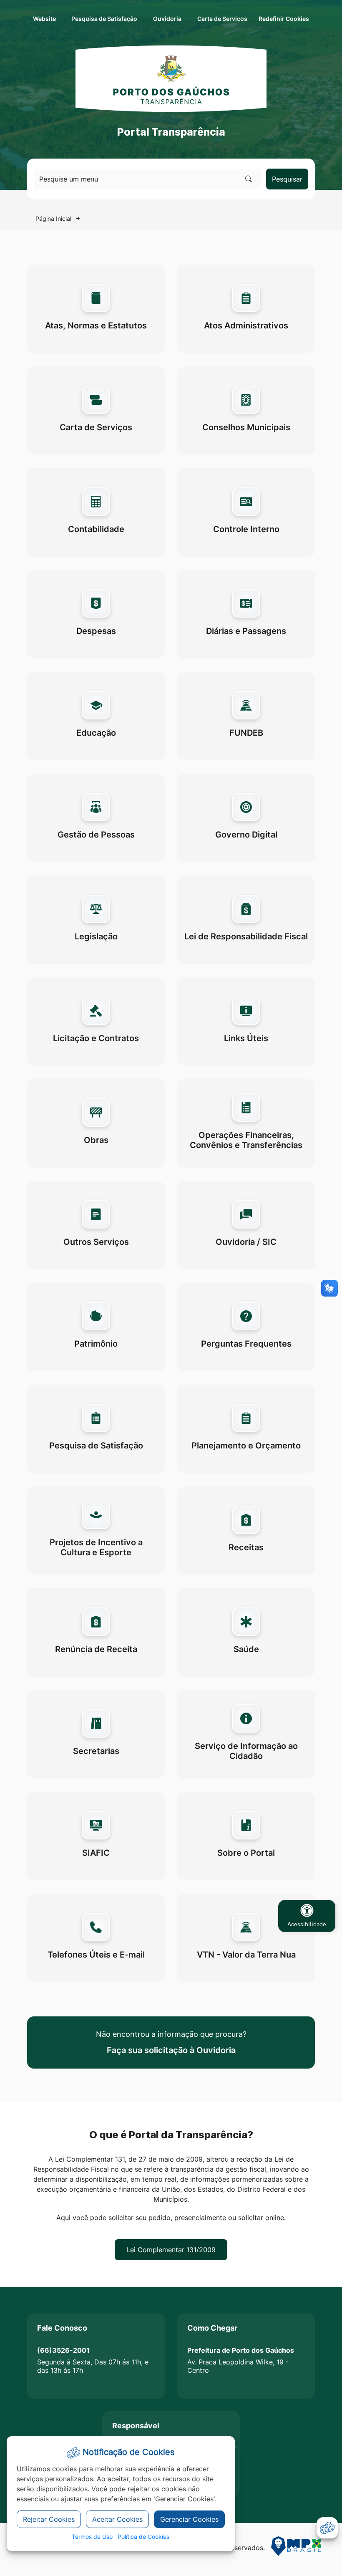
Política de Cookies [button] (143, 2537)
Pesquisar (287, 179)
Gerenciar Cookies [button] (189, 2519)
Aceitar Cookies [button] (117, 2519)
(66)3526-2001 (63, 2350)
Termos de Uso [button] (92, 2537)
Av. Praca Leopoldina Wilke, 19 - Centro (238, 2366)
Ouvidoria (167, 19)
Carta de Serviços (222, 19)
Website (44, 19)
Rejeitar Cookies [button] (49, 2519)
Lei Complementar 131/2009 (171, 2250)
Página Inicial (53, 218)
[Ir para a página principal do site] (171, 78)
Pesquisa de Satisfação (104, 19)
